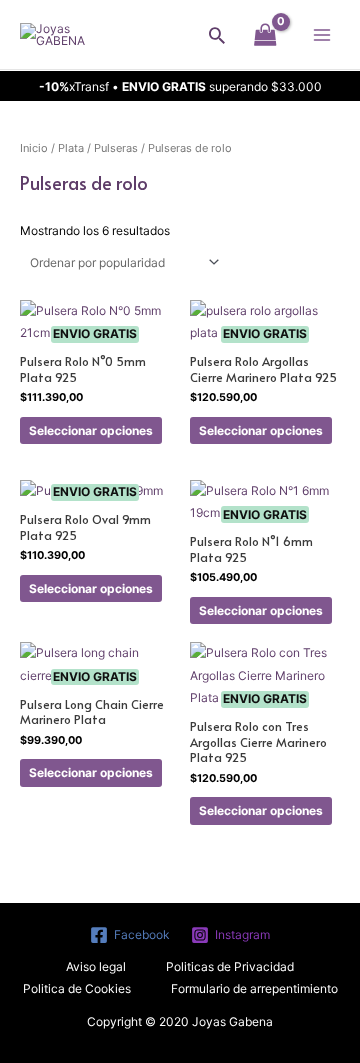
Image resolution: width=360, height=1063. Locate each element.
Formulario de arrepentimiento (254, 988)
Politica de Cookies (77, 988)
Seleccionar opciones (91, 430)
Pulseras (116, 148)
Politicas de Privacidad (230, 966)
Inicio (34, 148)
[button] (217, 35)
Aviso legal (96, 966)
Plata (71, 148)
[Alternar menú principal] (321, 34)
